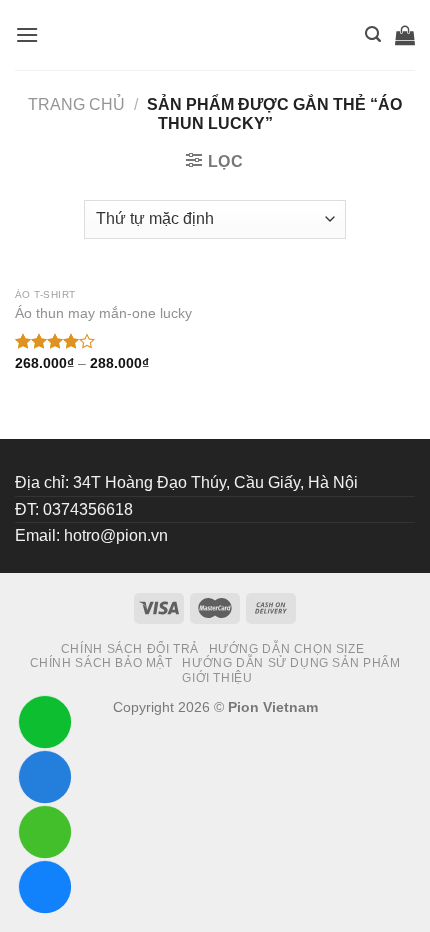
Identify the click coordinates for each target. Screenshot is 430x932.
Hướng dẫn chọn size (287, 649)
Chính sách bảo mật (101, 663)
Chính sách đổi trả (130, 649)
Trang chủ (76, 104)
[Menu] (27, 34)
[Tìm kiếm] (373, 34)
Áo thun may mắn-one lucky (103, 313)
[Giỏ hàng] (405, 35)
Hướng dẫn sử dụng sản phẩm (291, 663)
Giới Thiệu (217, 678)
